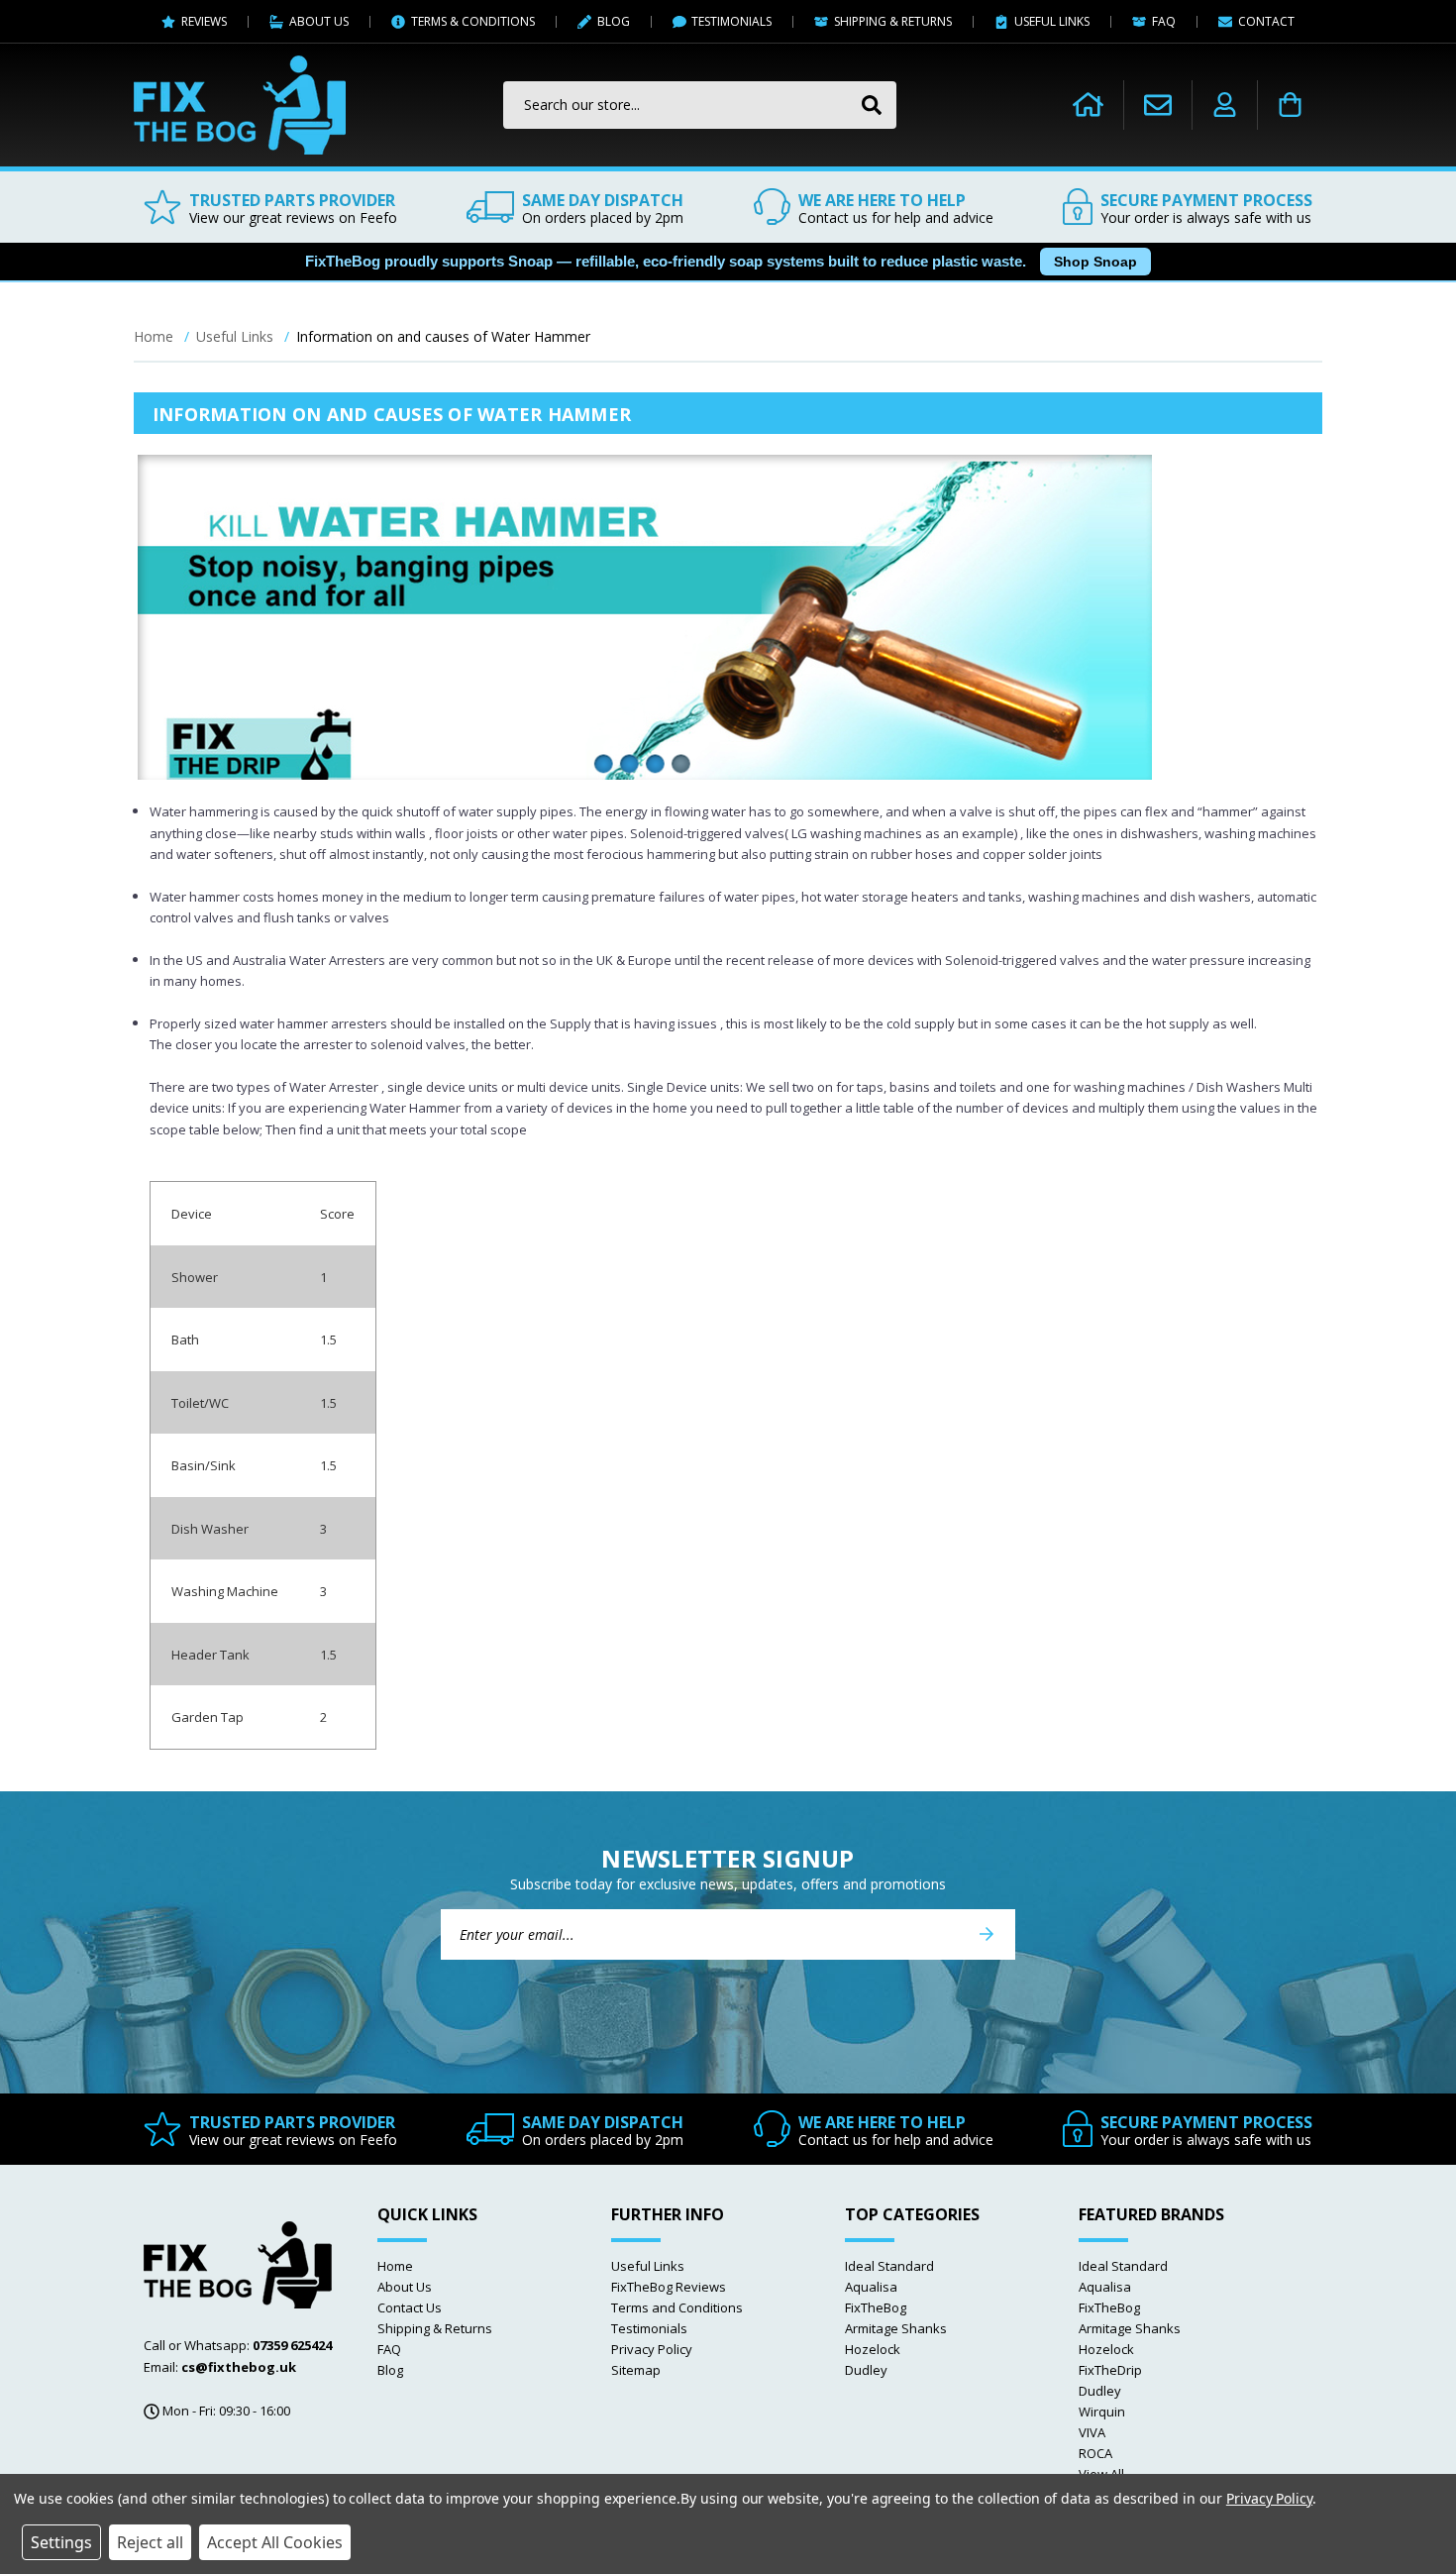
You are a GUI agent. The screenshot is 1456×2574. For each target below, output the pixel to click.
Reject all (150, 2542)
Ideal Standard (889, 2266)
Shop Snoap (1095, 262)
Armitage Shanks (896, 2328)
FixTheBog (876, 2307)
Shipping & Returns (435, 2328)
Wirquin (1102, 2412)
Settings (61, 2542)
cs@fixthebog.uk (239, 2367)
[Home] (1088, 105)
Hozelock (873, 2349)
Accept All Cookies (275, 2542)
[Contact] (1158, 105)
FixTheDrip (1110, 2370)
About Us (405, 2287)
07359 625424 (292, 2345)
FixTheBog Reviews (669, 2287)
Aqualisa (871, 2287)
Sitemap (636, 2370)
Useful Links (648, 2266)
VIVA (1092, 2432)
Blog (390, 2370)
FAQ (389, 2349)
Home (395, 2266)
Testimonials (649, 2328)
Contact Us (410, 2307)
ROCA (1095, 2453)
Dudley (866, 2370)
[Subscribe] (987, 1934)
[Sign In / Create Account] (1225, 105)
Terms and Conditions (677, 2307)
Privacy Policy (652, 2349)
